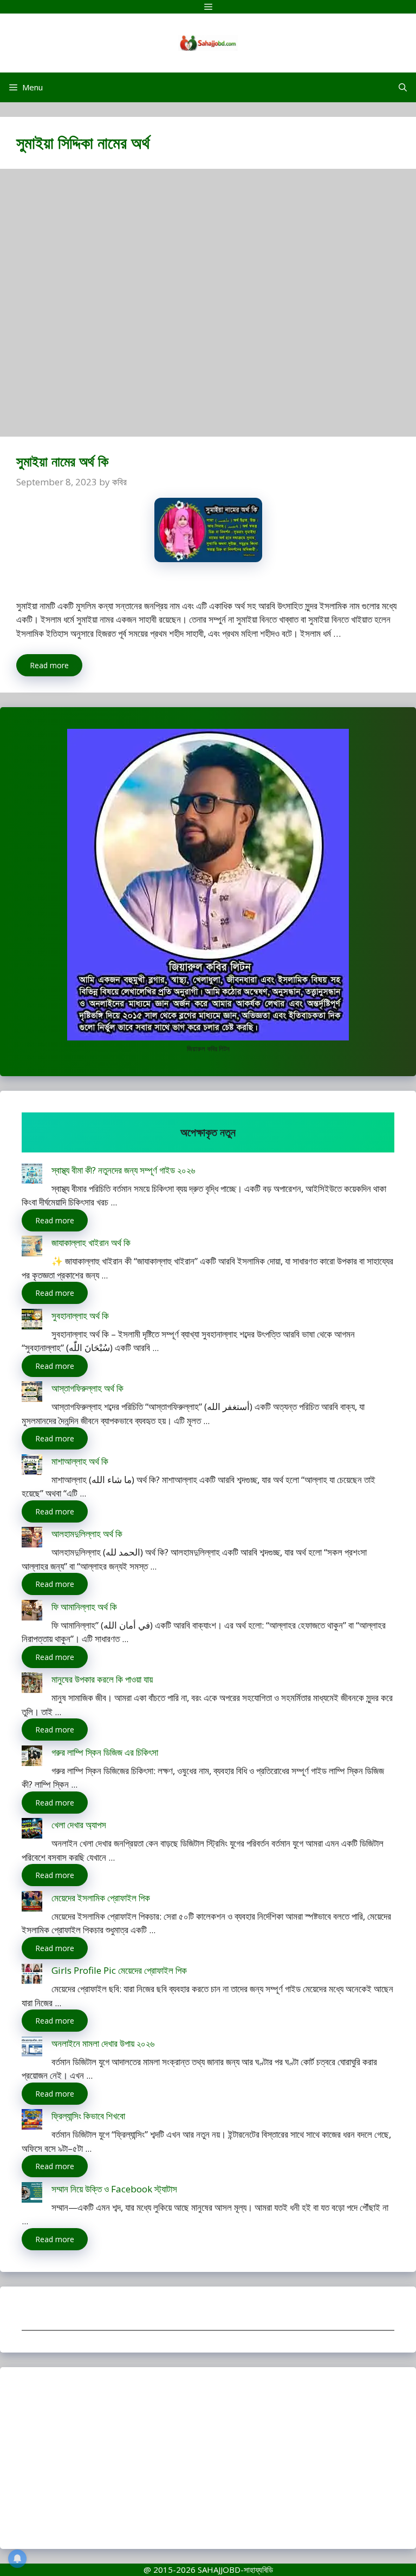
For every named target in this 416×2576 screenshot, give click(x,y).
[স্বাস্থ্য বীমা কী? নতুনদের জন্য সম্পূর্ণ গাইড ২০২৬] (32, 1175)
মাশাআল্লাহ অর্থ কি (80, 1461)
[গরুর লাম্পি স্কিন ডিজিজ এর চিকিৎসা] (32, 1758)
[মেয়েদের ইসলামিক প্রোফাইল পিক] (32, 1903)
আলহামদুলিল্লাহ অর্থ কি (87, 1534)
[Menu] (208, 7)
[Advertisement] (208, 308)
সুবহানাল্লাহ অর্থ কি (80, 1316)
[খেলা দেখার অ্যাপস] (32, 1830)
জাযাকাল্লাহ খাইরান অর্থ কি (91, 1243)
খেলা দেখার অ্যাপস (79, 1825)
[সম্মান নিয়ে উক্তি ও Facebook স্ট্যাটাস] (32, 2194)
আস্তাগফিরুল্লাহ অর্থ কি (87, 1388)
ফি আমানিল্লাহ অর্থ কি (84, 1607)
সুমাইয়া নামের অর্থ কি (62, 461)
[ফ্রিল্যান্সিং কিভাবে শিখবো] (32, 2121)
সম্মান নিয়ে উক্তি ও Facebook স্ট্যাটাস (114, 2189)
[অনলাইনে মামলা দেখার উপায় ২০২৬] (32, 2049)
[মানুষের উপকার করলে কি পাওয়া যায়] (32, 1685)
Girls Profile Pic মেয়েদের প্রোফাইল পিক (119, 1970)
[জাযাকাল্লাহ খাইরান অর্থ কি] (32, 1248)
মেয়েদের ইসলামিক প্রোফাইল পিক (101, 1898)
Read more (49, 665)
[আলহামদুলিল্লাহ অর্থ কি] (32, 1539)
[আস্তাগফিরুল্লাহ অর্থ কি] (32, 1394)
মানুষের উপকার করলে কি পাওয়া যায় (102, 1679)
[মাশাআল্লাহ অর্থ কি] (32, 1467)
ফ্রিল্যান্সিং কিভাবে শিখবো (88, 2116)
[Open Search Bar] (403, 87)
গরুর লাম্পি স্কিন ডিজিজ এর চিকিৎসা (105, 1752)
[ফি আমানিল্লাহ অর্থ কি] (32, 1612)
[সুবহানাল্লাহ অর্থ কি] (32, 1321)
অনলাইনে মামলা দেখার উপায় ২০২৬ (103, 2043)
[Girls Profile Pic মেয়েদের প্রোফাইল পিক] (32, 1976)
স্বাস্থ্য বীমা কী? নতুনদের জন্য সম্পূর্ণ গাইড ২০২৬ (123, 1170)
